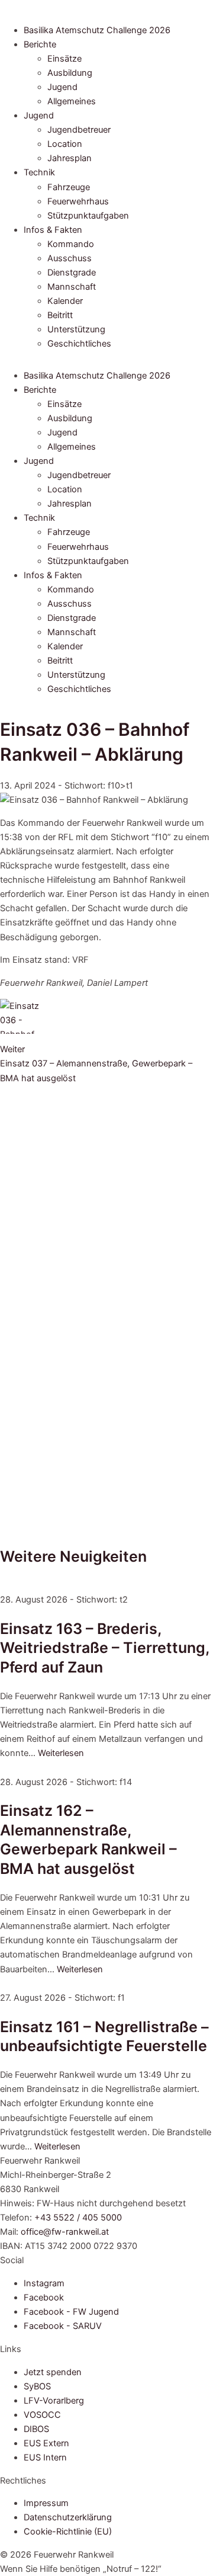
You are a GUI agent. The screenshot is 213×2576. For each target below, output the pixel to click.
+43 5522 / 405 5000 (78, 2218)
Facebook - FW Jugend (71, 2312)
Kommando (71, 244)
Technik (39, 172)
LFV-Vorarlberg (54, 2401)
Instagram (44, 2283)
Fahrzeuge (69, 187)
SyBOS (37, 2386)
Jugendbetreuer (79, 130)
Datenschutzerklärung (68, 2517)
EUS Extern (46, 2443)
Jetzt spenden (53, 2372)
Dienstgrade (72, 273)
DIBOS (36, 2429)
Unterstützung (76, 329)
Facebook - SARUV (63, 2326)
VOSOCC (42, 2415)
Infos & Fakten (53, 230)
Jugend (62, 87)
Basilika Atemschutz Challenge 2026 (97, 30)
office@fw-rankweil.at (65, 2232)
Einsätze (64, 59)
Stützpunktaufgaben (88, 216)
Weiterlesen (61, 1753)
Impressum (46, 2503)
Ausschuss (70, 258)
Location (65, 144)
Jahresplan (70, 158)
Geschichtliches (79, 344)
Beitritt (60, 315)
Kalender (65, 301)
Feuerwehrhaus (78, 201)
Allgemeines (72, 101)
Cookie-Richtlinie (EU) (68, 2532)
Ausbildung (70, 73)
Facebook (44, 2298)
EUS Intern (45, 2458)
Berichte (40, 44)
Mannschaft (72, 287)
